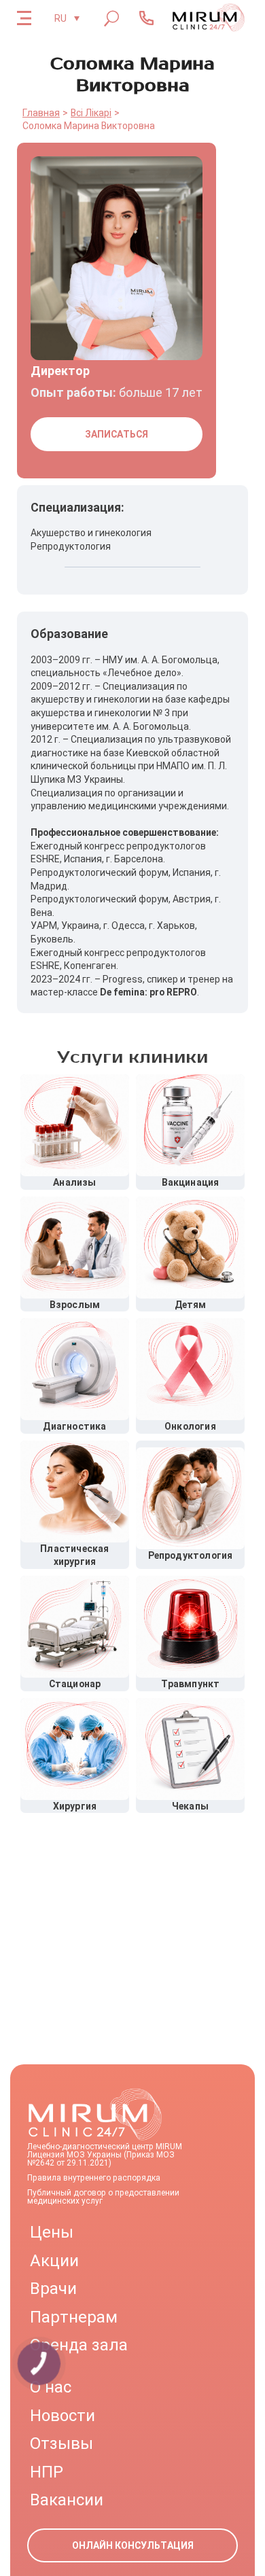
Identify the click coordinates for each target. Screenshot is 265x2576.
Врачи (53, 2289)
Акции (54, 2261)
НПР (47, 2472)
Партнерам (74, 2317)
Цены (52, 2232)
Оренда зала (79, 2345)
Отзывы (61, 2443)
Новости (63, 2416)
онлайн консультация (133, 2545)
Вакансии (67, 2500)
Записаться (117, 434)
